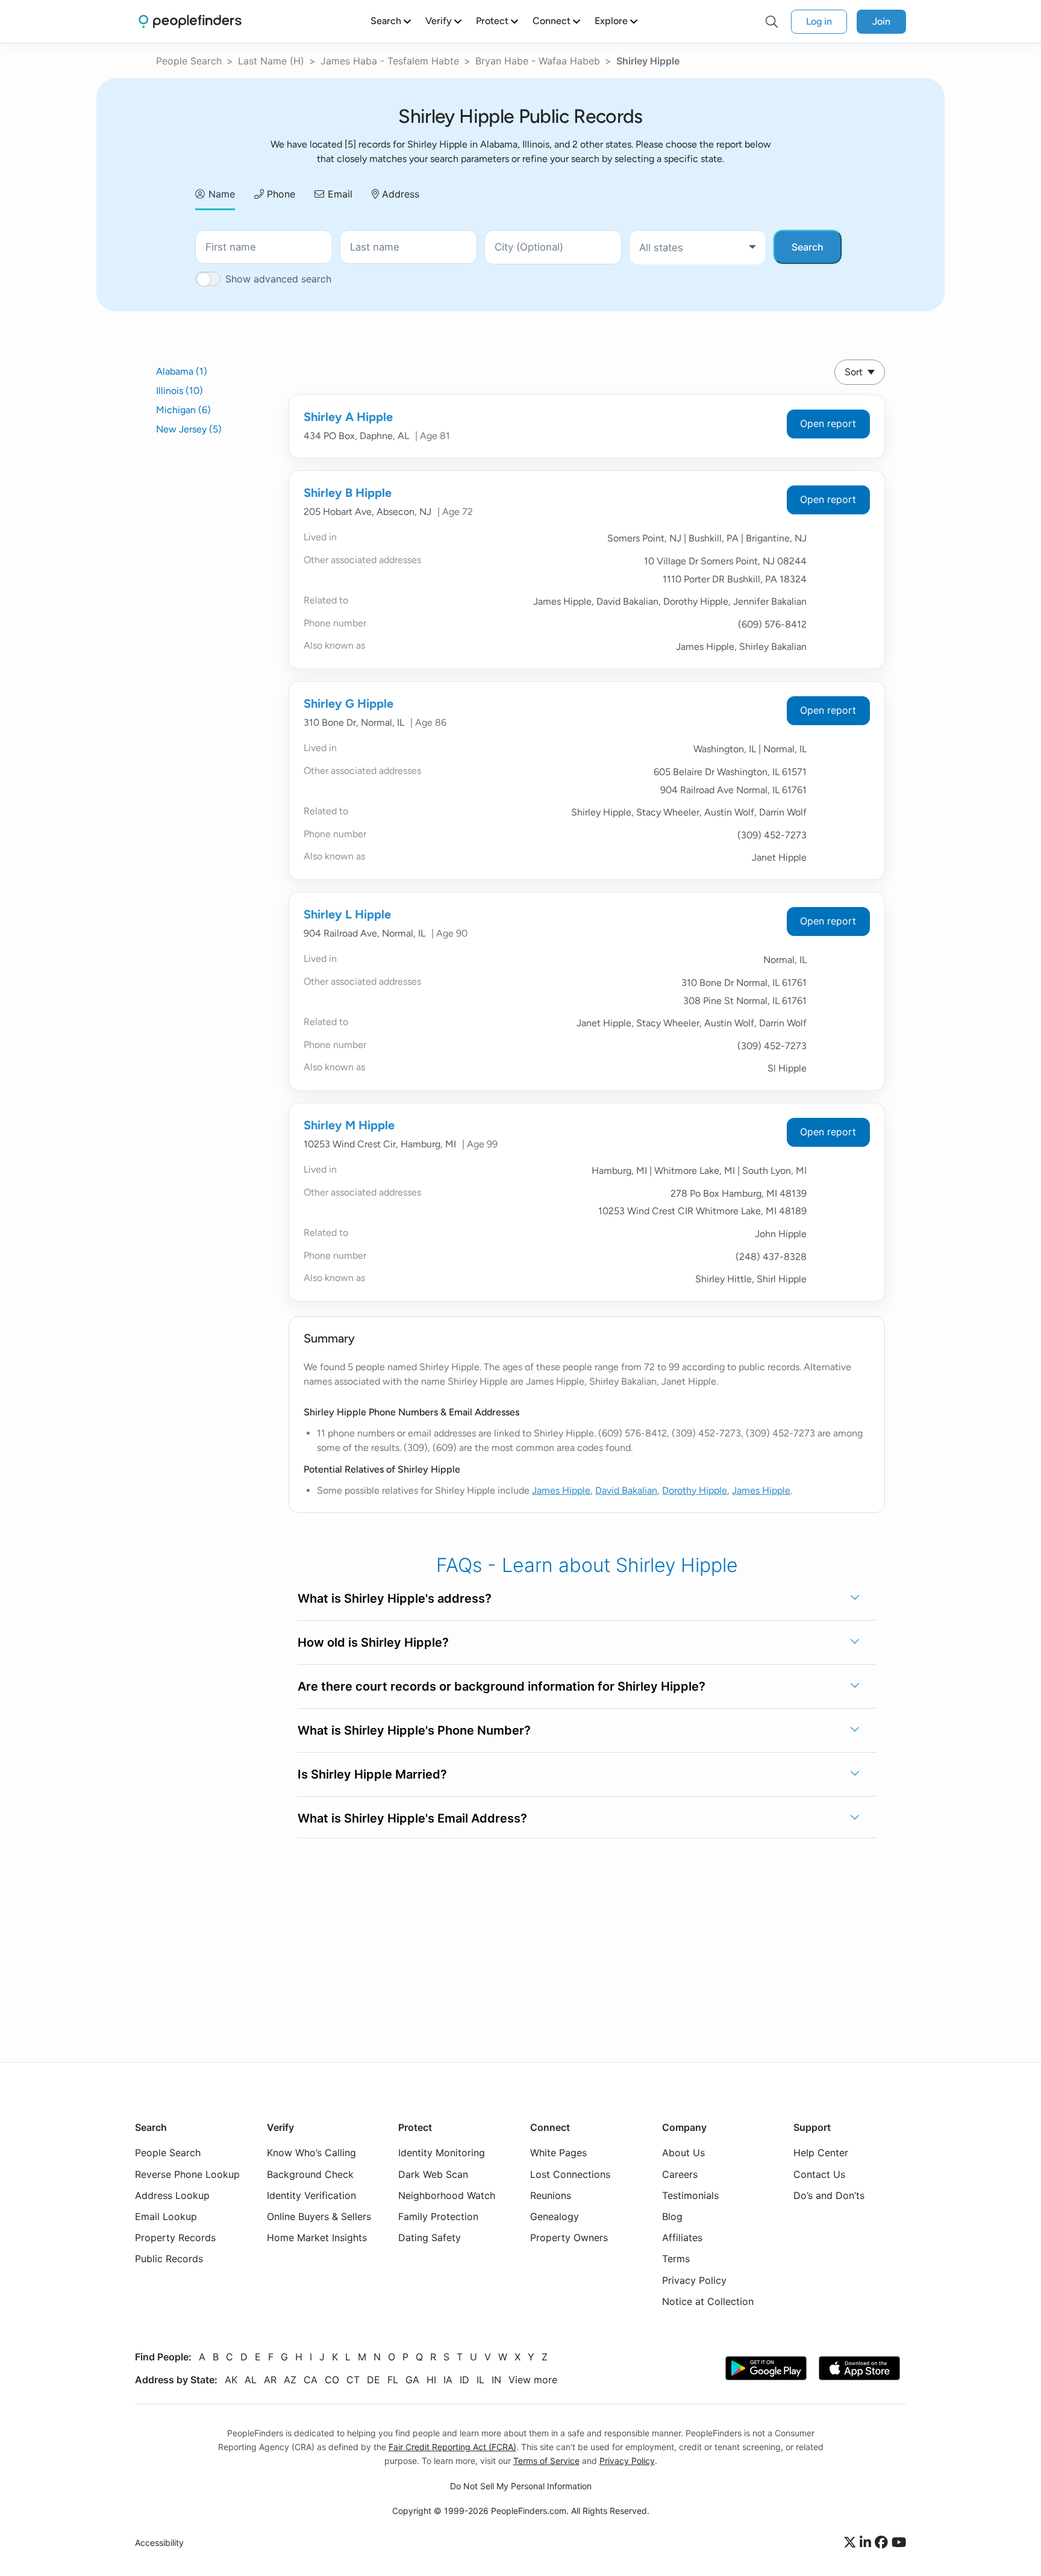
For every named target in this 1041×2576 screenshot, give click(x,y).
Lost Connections (570, 2174)
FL (393, 2380)
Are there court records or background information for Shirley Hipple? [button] (502, 1686)
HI (431, 2380)
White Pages (558, 2153)
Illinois (180, 391)
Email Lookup (166, 2216)
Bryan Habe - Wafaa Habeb (538, 61)
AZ (290, 2380)
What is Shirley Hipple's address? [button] (395, 1598)
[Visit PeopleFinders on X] (852, 2543)
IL (480, 2380)
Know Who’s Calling (311, 2153)
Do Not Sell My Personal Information (521, 2486)
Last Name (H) (271, 61)
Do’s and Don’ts (829, 2195)
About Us (683, 2153)
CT (353, 2380)
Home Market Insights (317, 2238)
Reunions (551, 2195)
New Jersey (189, 429)
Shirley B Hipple (348, 493)
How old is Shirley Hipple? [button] (373, 1642)
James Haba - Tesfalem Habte (390, 61)
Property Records (175, 2238)
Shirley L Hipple (347, 914)
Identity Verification (311, 2195)
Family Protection (438, 2216)
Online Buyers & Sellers (319, 2216)
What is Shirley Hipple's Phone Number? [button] (414, 1730)
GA (412, 2380)
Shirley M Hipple (349, 1125)
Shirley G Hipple (349, 703)
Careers (680, 2174)
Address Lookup (172, 2195)
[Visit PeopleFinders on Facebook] (883, 2543)
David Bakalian (626, 1490)
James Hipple (561, 1490)
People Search (189, 61)
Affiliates (682, 2238)
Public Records (169, 2259)
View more (533, 2380)
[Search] (772, 22)
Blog (672, 2216)
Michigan (183, 410)
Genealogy (555, 2216)
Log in (819, 21)
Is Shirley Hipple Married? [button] (372, 1774)
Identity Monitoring (442, 2153)
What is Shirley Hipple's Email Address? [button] (412, 1818)
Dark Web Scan (433, 2174)
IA (448, 2380)
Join (881, 21)
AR (270, 2380)
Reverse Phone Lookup (187, 2174)
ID (464, 2380)
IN (496, 2380)
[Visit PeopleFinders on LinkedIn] (867, 2543)
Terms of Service (546, 2461)
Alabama (182, 371)
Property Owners (569, 2238)
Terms (676, 2259)
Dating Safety (430, 2238)
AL (251, 2380)
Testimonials (690, 2195)
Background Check (310, 2174)
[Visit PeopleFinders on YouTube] (899, 2543)
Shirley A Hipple (348, 417)
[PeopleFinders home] (190, 21)
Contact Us (819, 2174)
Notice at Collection (708, 2301)
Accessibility (159, 2543)
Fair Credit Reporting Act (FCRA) (452, 2447)
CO (332, 2380)
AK (231, 2380)
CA (311, 2380)
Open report (828, 423)
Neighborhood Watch (447, 2195)
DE (374, 2380)
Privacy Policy (694, 2280)
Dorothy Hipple (695, 1490)
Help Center (821, 2153)
